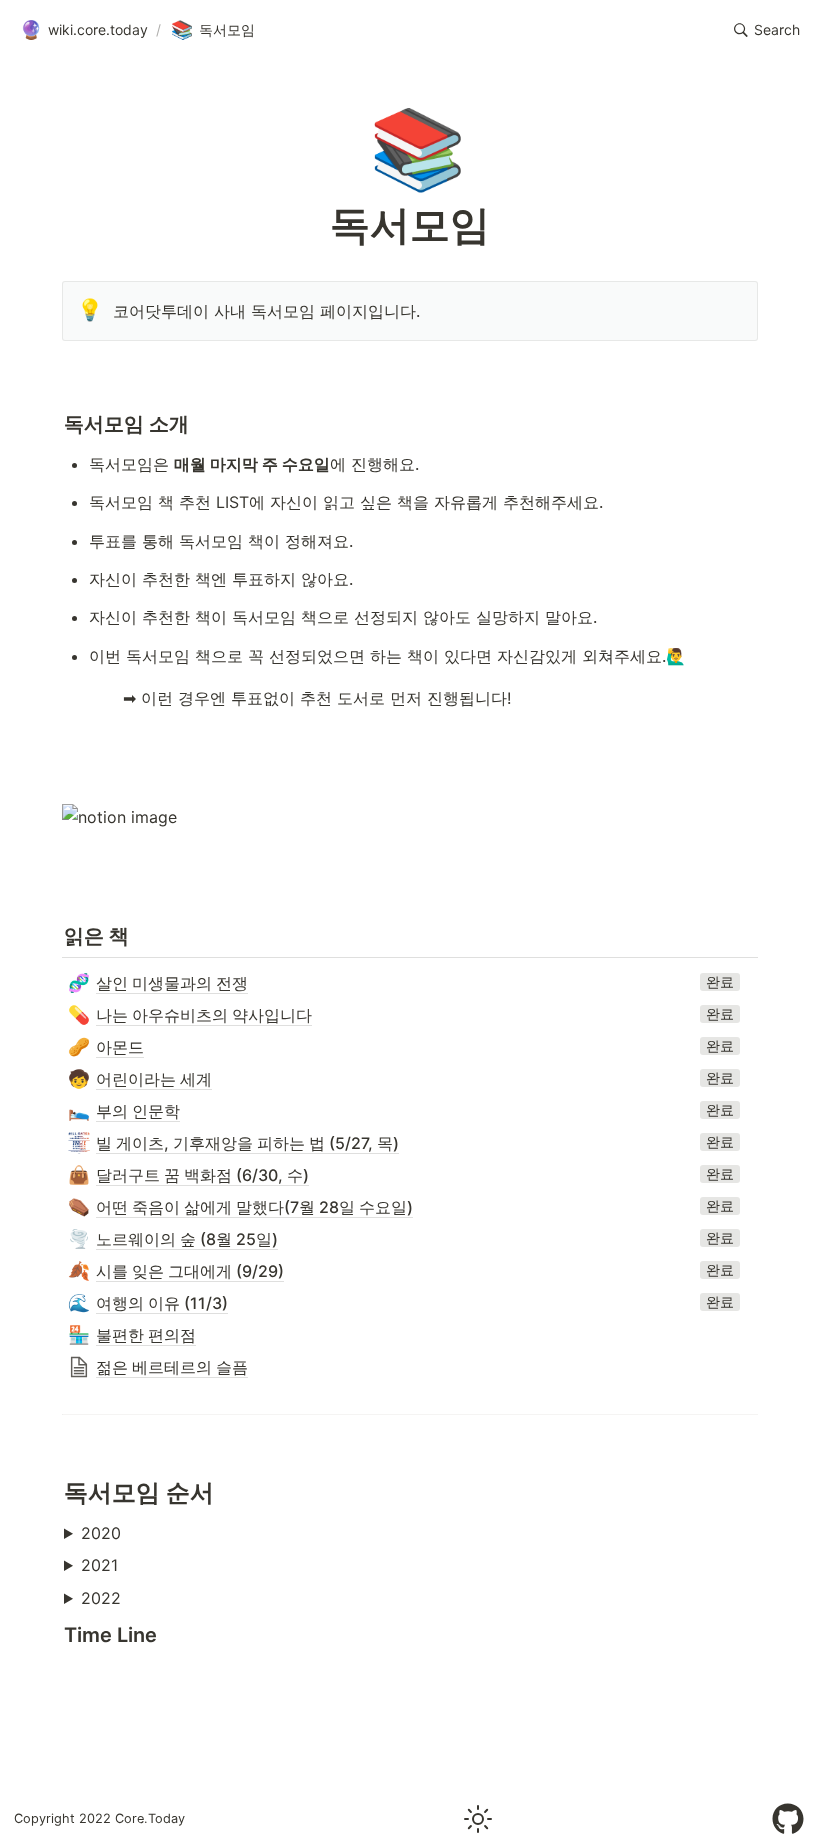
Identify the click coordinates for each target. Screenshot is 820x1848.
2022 (101, 1598)
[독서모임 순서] (54, 1492)
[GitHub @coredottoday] (788, 1819)
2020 (101, 1533)
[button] (767, 30)
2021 (99, 1565)
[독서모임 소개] (54, 424)
